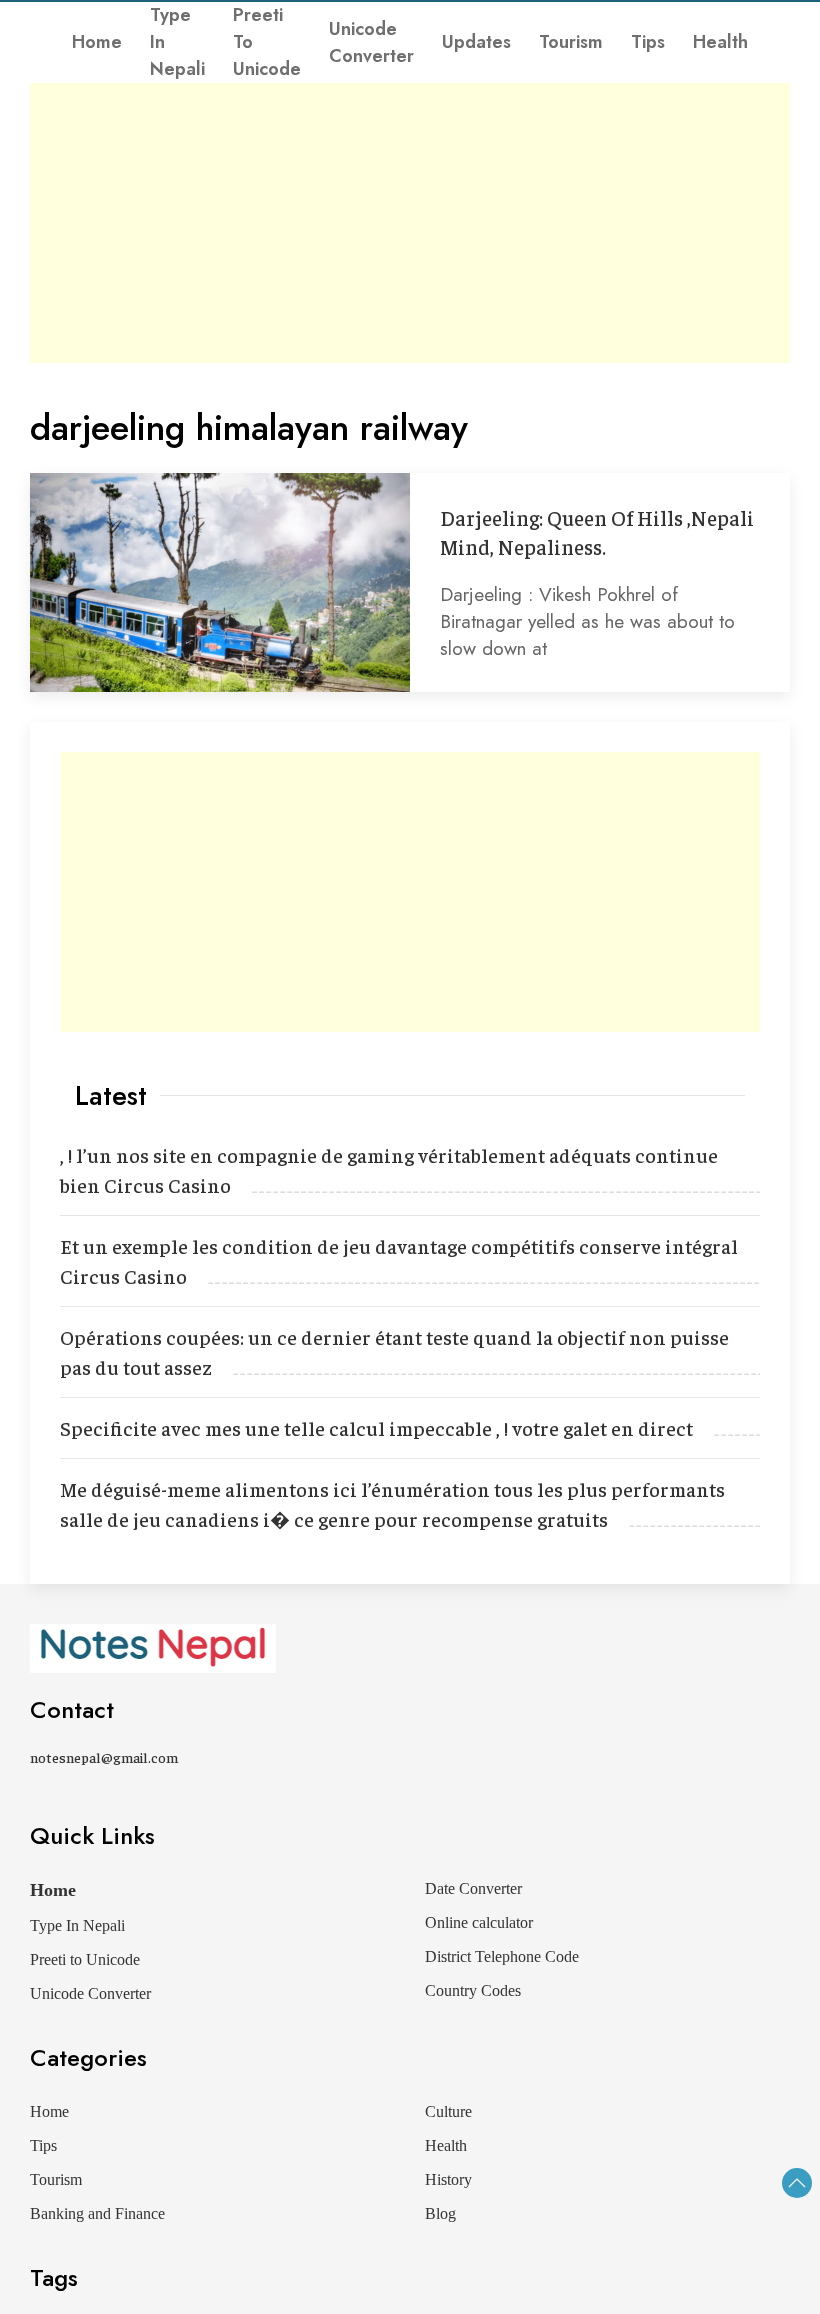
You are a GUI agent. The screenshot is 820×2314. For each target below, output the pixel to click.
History (448, 2179)
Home (97, 42)
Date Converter (473, 1888)
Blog (440, 2213)
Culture (448, 2111)
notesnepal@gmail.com (104, 1757)
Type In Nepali (177, 42)
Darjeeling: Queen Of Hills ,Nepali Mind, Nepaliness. (597, 532)
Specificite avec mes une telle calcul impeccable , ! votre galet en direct (376, 1427)
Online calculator (479, 1922)
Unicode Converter (371, 42)
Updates (476, 42)
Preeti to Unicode (267, 42)
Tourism (571, 42)
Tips (648, 42)
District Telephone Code (502, 1956)
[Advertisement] (410, 223)
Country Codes (473, 1990)
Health (720, 42)
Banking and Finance (97, 2213)
